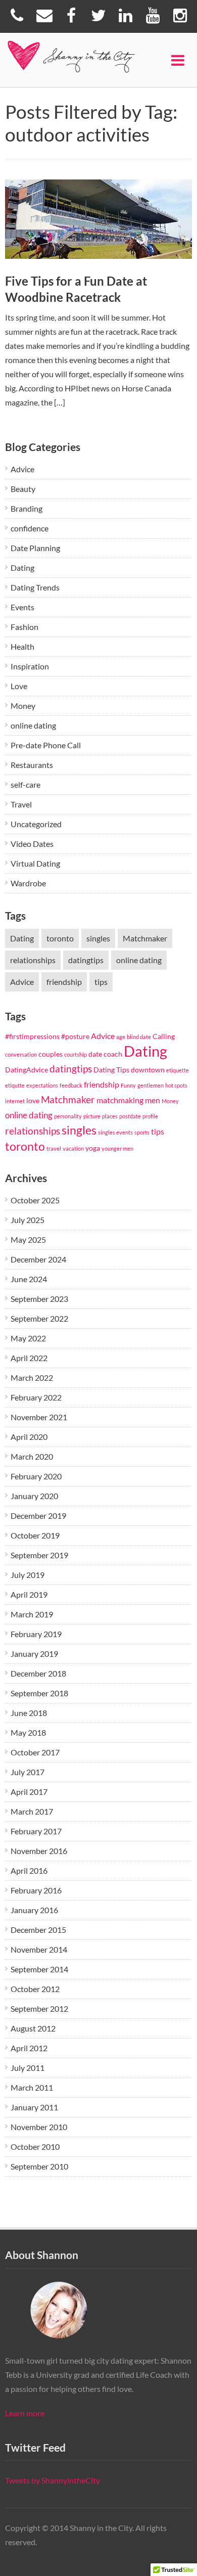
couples (51, 1054)
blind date (139, 1037)
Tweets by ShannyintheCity (53, 2480)
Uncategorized (36, 824)
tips (101, 982)
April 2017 (29, 1792)
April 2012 (29, 2048)
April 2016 (29, 1870)
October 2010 (35, 2146)
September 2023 (39, 1299)
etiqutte (15, 1085)
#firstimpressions (32, 1036)
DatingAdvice (27, 1070)
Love (19, 686)
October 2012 (35, 1989)
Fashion (24, 627)
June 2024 (29, 1279)
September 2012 (39, 2008)
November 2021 (39, 1417)
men (153, 1100)
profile (150, 1116)
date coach (105, 1054)
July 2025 (28, 1220)
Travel (21, 804)
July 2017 (28, 1772)
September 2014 (39, 1969)
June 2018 (29, 1713)
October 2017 (35, 1752)
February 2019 (36, 1634)
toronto (60, 938)
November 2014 (39, 1949)
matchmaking (120, 1100)
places (110, 1116)
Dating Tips (111, 1070)
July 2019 (28, 1575)
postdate (130, 1116)
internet (15, 1101)
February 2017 (36, 1831)
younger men (117, 1148)
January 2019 (34, 1654)
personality (68, 1116)
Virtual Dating (35, 863)
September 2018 (39, 1693)
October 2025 (35, 1200)
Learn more (25, 2413)
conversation (21, 1054)
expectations (42, 1085)
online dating (33, 725)
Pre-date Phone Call (46, 745)
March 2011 (32, 2087)
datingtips (86, 960)
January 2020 (34, 1496)
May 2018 (28, 1732)
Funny (128, 1085)
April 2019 (29, 1594)
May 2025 (28, 1239)
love (33, 1100)
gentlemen (151, 1085)
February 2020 (36, 1476)
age (121, 1037)
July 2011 (28, 2068)
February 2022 (36, 1397)
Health (22, 646)
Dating (22, 568)
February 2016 (36, 1890)
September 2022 (39, 1318)
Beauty (23, 489)
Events (22, 607)
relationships (33, 960)
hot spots (176, 1085)
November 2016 (39, 1851)
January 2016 (34, 1910)
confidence (30, 528)
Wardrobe (28, 883)
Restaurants (32, 765)
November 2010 (39, 2127)
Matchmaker (145, 938)
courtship (76, 1054)
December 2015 (38, 1930)
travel (54, 1148)
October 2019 (35, 1535)
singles (98, 938)
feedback (71, 1085)
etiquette (178, 1070)
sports (142, 1132)
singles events (115, 1132)
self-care (26, 784)
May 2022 (28, 1338)
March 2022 (32, 1377)
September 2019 (39, 1555)
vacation (73, 1148)
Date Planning (35, 548)
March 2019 (32, 1614)
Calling (164, 1036)
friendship (64, 982)
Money (23, 706)
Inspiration (30, 666)
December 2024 (38, 1259)
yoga (93, 1148)
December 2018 (38, 1673)
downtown (148, 1070)
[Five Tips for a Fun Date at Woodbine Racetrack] (99, 219)
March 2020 (32, 1456)
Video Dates (32, 844)
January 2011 (34, 2107)
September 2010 (39, 2166)
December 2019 (38, 1516)
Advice (22, 469)
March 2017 (32, 1811)
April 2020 (29, 1437)
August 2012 (33, 2028)
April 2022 (29, 1358)
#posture (75, 1036)
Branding (27, 508)
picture (92, 1116)
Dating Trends (35, 587)
